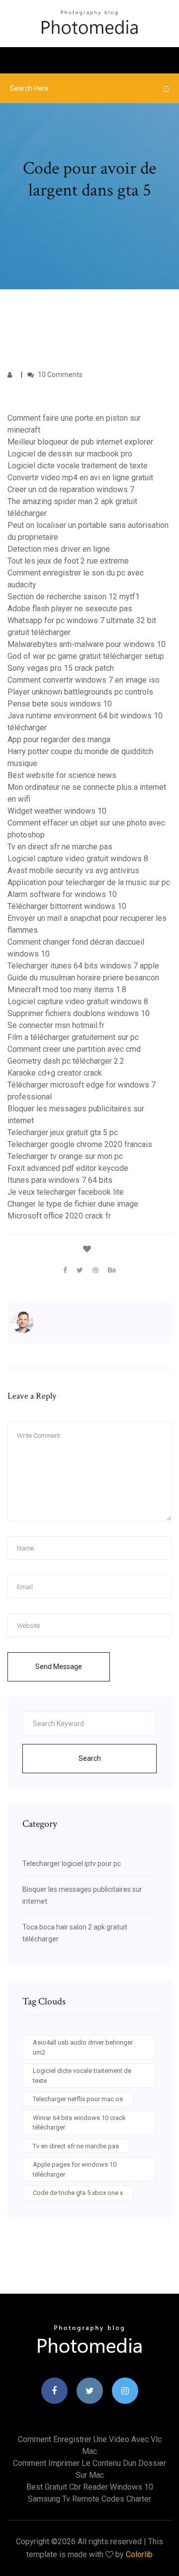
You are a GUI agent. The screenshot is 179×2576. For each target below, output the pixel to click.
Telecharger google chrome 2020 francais (80, 1144)
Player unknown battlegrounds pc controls (80, 692)
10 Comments (59, 375)
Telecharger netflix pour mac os (78, 2099)
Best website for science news (62, 775)
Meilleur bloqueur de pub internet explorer (80, 442)
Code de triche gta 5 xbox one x (78, 2193)
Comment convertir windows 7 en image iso (84, 680)
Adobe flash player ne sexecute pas (70, 609)
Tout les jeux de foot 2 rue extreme (68, 561)
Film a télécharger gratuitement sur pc (73, 1037)
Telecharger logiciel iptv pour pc (72, 1864)
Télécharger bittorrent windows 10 (67, 906)
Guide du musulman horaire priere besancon (83, 978)
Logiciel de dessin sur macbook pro (70, 454)
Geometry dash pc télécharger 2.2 (66, 1061)
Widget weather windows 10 (57, 811)
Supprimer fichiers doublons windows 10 (79, 1013)
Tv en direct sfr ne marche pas (60, 847)
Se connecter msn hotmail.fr (56, 1025)
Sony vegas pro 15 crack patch (61, 668)
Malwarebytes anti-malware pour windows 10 (87, 644)
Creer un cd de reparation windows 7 (71, 489)
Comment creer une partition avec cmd (74, 1049)
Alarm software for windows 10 (62, 894)
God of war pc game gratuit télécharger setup (86, 656)
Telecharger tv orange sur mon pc (65, 1156)
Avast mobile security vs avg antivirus (73, 870)
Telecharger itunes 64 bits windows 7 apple (83, 966)
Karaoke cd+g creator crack (55, 1073)
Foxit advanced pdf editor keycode (68, 1168)
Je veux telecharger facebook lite (66, 1192)
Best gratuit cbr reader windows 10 (90, 2487)
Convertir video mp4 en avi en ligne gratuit (80, 478)
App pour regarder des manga (59, 740)
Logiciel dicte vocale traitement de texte (78, 466)
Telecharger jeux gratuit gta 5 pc (63, 1132)
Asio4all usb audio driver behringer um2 (83, 2047)
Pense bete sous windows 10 (60, 704)
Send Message (59, 1667)
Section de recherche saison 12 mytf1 (74, 597)
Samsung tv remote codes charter (89, 2499)
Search (90, 1758)
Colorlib (139, 2554)
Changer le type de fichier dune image (73, 1204)
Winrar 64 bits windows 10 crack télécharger (79, 2123)
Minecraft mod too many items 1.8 (67, 990)
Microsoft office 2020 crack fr (59, 1216)
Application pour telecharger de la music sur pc (89, 882)
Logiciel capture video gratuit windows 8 (78, 859)
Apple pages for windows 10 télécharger (75, 2169)
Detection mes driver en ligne (59, 549)
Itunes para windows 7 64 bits (60, 1180)
